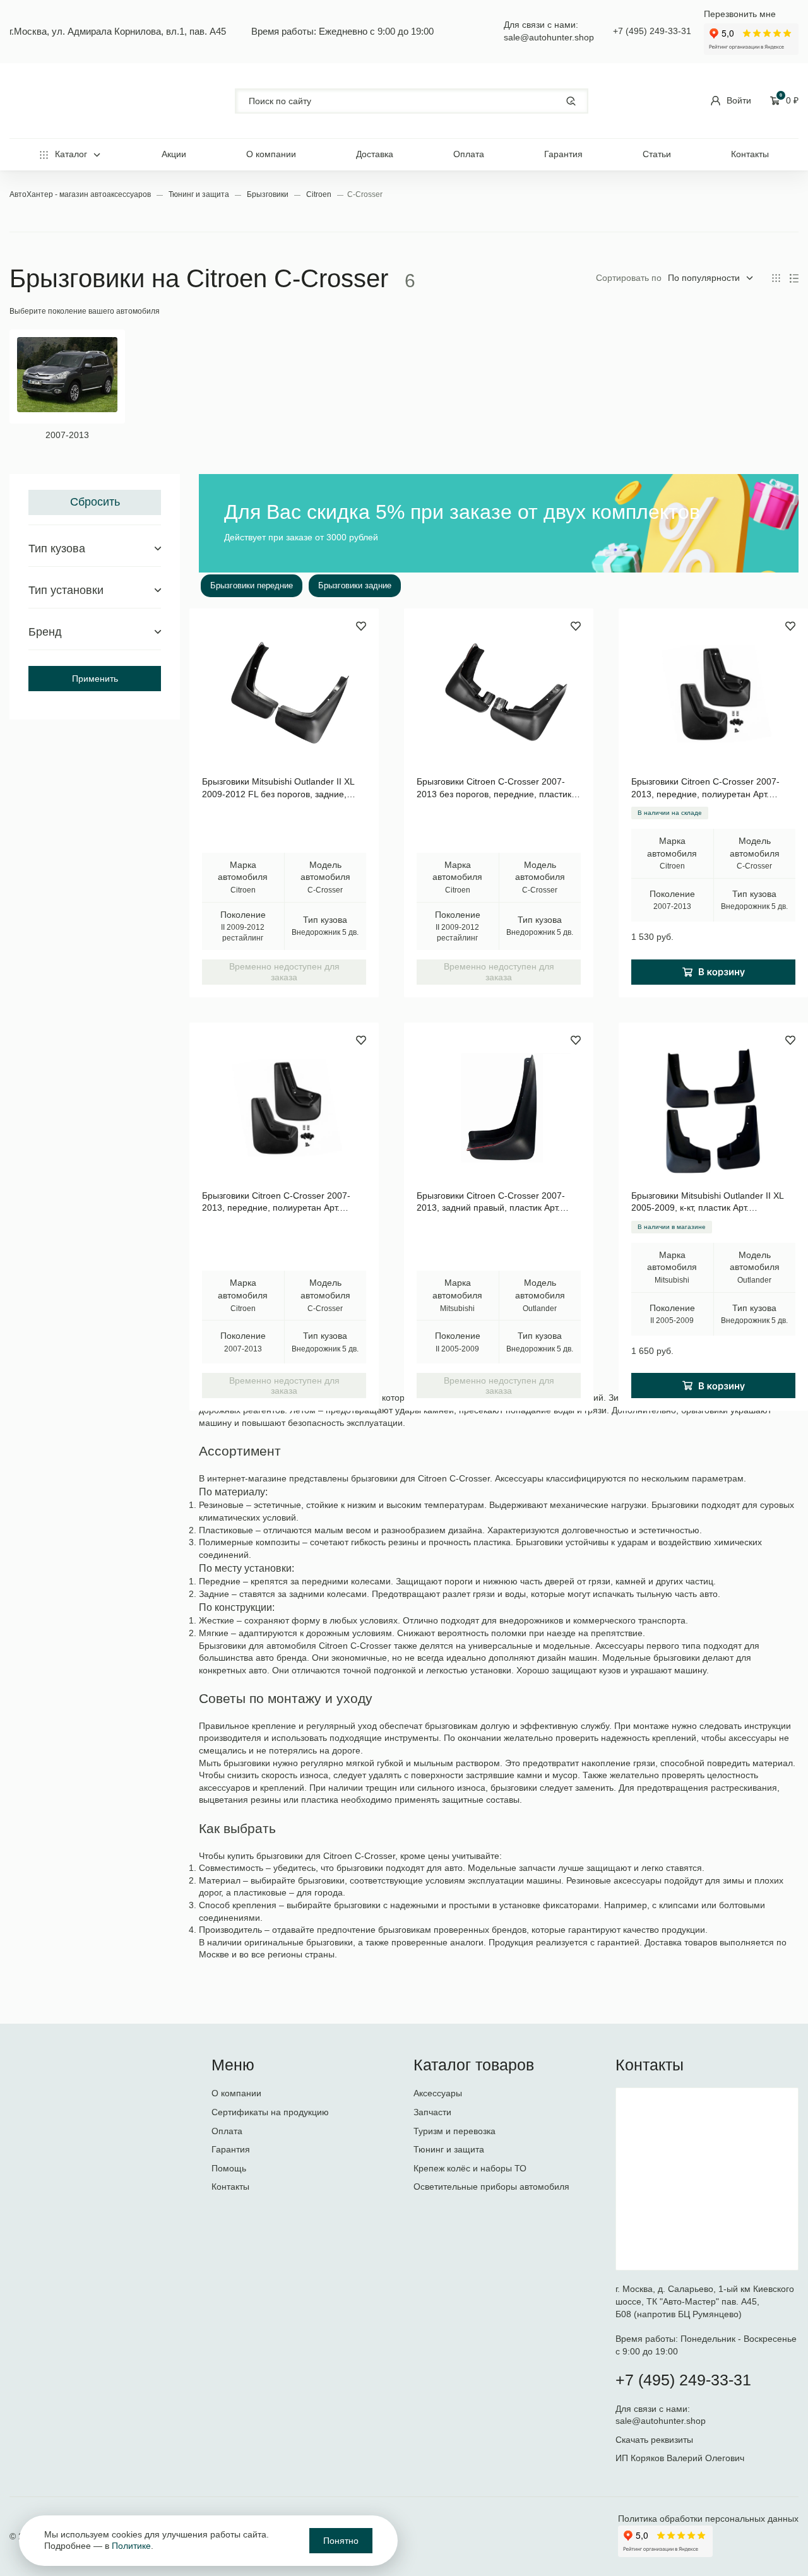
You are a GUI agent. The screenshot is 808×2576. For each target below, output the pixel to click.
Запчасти (432, 2112)
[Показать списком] (794, 278)
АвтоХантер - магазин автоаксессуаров (81, 194)
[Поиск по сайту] (412, 101)
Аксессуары (438, 2093)
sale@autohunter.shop (549, 37)
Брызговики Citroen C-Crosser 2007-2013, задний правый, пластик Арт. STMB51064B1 (491, 1202)
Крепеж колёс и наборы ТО (470, 2168)
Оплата (469, 154)
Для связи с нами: (654, 2409)
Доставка (375, 154)
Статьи (657, 154)
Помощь (229, 2168)
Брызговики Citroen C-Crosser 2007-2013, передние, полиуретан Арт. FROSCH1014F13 (276, 1202)
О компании (271, 154)
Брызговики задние (355, 585)
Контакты (750, 154)
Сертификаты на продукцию (270, 2112)
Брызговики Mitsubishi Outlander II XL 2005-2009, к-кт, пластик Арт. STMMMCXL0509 (707, 1202)
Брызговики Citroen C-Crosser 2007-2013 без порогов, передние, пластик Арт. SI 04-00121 (494, 788)
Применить (95, 679)
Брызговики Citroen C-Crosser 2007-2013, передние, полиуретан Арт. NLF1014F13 (705, 788)
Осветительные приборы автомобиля (491, 2187)
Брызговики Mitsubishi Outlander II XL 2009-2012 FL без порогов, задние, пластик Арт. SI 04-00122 (278, 788)
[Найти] (571, 101)
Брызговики (269, 194)
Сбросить (95, 502)
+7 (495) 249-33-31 (652, 31)
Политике (131, 2546)
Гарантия (563, 154)
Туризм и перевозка (454, 2131)
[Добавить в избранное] (361, 626)
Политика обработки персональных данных (708, 2519)
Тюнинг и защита (200, 194)
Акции (174, 154)
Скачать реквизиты (654, 2440)
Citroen (320, 194)
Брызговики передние (252, 585)
